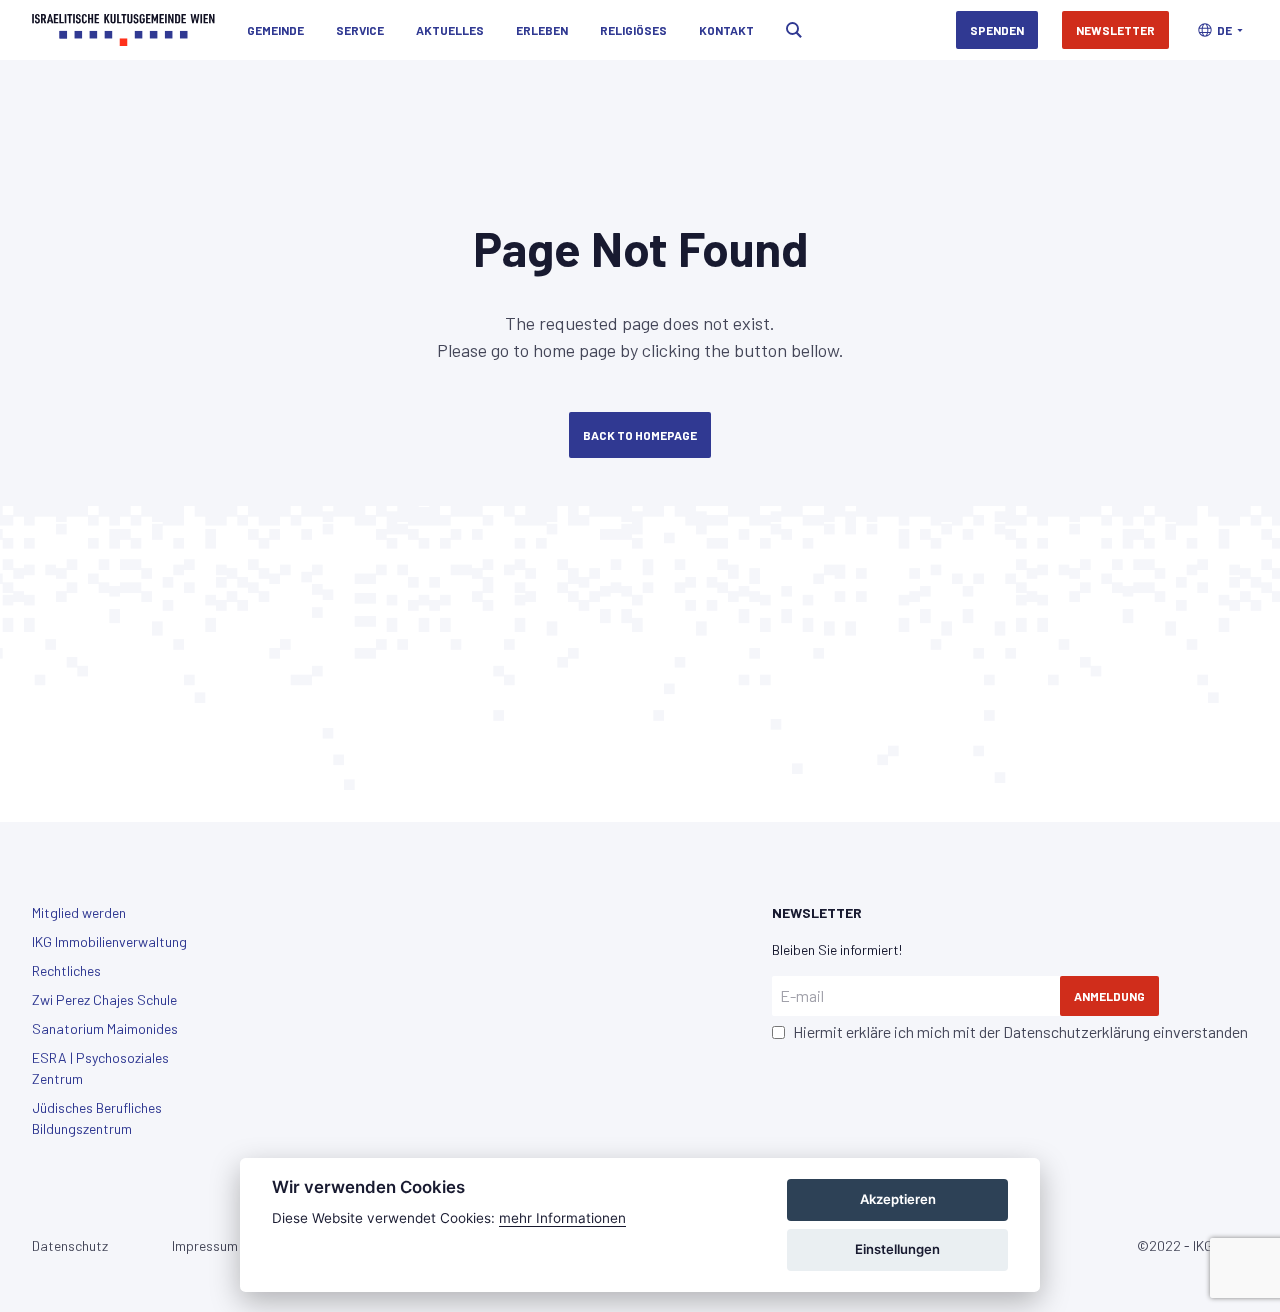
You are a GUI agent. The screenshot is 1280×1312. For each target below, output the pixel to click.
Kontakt (726, 30)
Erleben (542, 30)
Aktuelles (450, 30)
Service (360, 30)
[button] (1220, 30)
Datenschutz (70, 1245)
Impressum (205, 1245)
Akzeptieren (898, 1199)
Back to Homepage (640, 435)
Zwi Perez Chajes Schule (104, 999)
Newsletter (1115, 30)
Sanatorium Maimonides (105, 1028)
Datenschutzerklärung (1076, 1031)
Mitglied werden (79, 912)
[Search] (794, 30)
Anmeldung (1109, 996)
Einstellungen (897, 1249)
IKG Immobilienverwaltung (109, 941)
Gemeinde (275, 30)
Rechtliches (66, 970)
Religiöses (633, 30)
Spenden (997, 30)
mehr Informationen (562, 1218)
